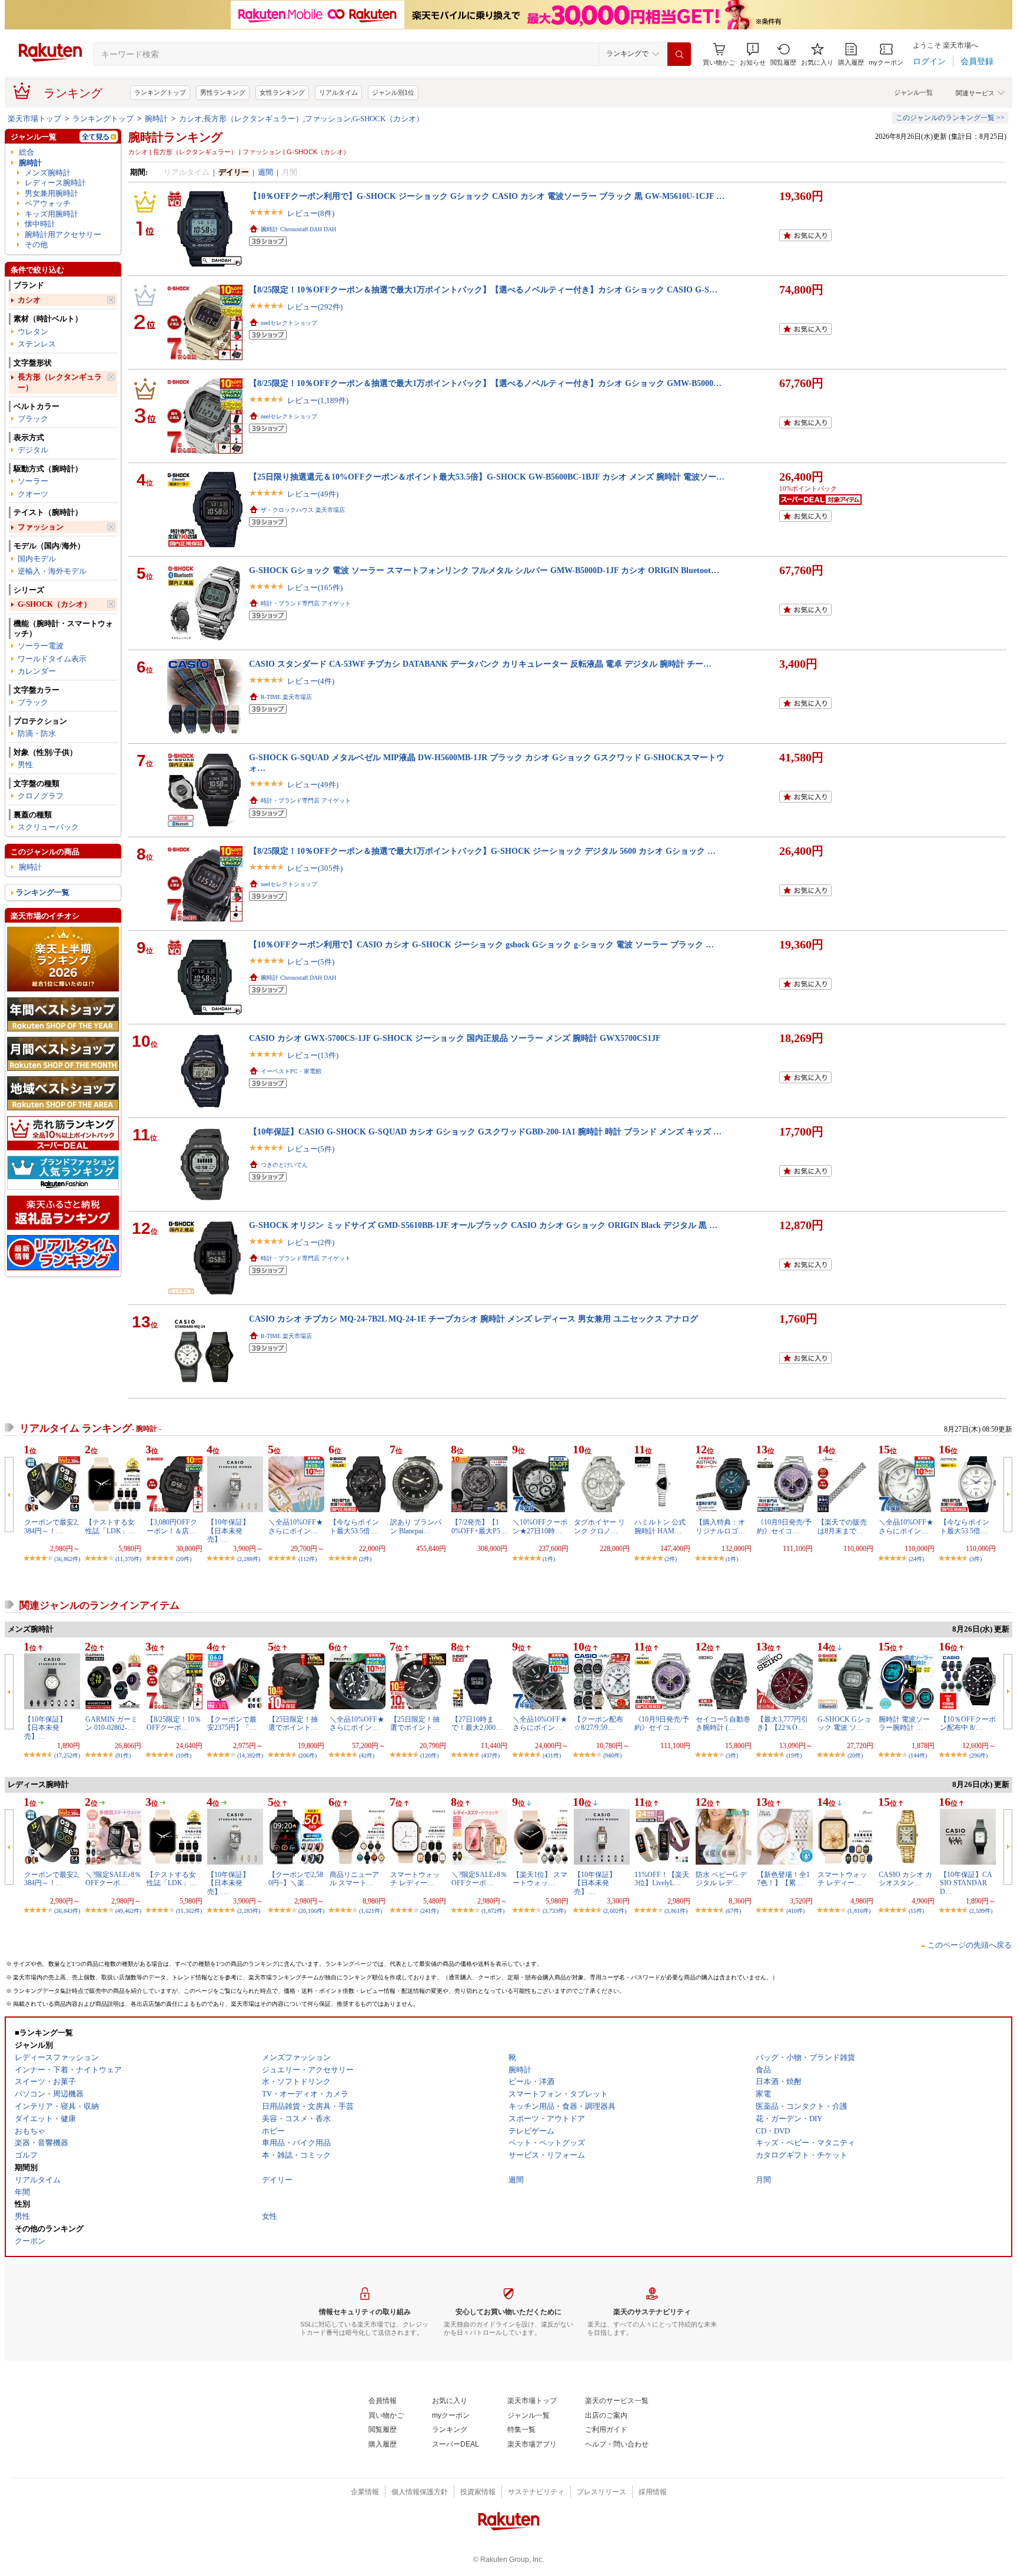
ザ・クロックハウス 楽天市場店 (303, 510)
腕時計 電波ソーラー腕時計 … (904, 1723)
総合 (26, 152)
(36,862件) (67, 1559)
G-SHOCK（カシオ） (54, 604)
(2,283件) (249, 1911)
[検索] (679, 54)
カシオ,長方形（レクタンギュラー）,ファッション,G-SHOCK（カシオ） (301, 119)
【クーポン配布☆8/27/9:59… (599, 1723)
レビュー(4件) (311, 681)
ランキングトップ (160, 92)
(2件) (365, 1559)
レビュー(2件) (311, 1242)
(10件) (184, 1755)
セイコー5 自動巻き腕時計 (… (723, 1723)
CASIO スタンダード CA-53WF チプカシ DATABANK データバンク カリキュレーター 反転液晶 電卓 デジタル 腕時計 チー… (480, 664)
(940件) (612, 1755)
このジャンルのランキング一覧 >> (950, 118)
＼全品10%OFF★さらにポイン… (296, 1526)
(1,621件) (370, 1911)
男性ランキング (223, 92)
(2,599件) (981, 1911)
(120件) (429, 1755)
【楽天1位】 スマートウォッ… (540, 1879)
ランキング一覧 (43, 892)
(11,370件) (128, 1559)
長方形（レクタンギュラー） (60, 382)
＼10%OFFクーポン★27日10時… (540, 1526)
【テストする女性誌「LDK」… (110, 1526)
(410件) (795, 1911)
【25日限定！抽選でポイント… (293, 1723)
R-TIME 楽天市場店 (286, 697)
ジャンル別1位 (393, 92)
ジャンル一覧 (913, 92)
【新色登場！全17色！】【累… (783, 1879)
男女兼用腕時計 (51, 193)
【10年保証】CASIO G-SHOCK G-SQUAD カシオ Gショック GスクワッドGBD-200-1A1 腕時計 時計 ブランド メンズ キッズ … (485, 1131)
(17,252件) (67, 1755)
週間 (265, 172)
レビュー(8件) (311, 213)
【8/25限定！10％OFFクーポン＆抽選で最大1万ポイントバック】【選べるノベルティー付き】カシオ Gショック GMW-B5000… (485, 383)
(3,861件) (676, 1911)
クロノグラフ (41, 796)
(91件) (123, 1755)
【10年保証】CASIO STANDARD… (966, 1883)
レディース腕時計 (55, 183)
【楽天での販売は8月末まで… (842, 1526)
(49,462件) (128, 1911)
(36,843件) (67, 1911)
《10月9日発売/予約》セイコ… (784, 1526)
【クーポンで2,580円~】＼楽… (296, 1879)
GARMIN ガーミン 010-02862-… (112, 1723)
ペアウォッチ (48, 203)
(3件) (976, 1559)
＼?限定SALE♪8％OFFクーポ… (113, 1879)
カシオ (29, 300)
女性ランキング (282, 92)
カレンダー (37, 671)
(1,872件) (493, 1911)
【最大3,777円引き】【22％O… (782, 1723)
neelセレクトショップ (289, 323)
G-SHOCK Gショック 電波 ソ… (844, 1723)
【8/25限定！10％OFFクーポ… (174, 1723)
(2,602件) (615, 1911)
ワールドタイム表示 (52, 659)
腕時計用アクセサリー (63, 234)
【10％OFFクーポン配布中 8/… (968, 1723)
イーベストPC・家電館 (291, 1071)
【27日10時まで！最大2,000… (477, 1723)
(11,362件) (189, 1911)
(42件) (367, 1755)
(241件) (429, 1911)
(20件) (184, 1559)
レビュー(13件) (313, 1055)
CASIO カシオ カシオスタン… (905, 1879)
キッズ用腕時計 (51, 214)
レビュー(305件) (315, 868)
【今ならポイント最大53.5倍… (354, 1526)
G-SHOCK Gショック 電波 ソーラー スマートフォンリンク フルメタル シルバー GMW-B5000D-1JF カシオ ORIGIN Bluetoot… (484, 570)
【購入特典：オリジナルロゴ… (720, 1526)
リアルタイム (338, 92)
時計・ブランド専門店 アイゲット (306, 603)
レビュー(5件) (311, 962)
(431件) (552, 1755)
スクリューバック (48, 827)
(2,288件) (249, 1559)
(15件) (916, 1911)
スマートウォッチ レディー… (415, 1879)
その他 (36, 244)
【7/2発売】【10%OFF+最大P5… (479, 1526)
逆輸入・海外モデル (52, 571)
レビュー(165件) (315, 588)
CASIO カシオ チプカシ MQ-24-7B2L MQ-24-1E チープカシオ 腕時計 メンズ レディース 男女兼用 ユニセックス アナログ (473, 1319)
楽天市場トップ (34, 119)
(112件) (308, 1559)
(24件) (916, 1559)
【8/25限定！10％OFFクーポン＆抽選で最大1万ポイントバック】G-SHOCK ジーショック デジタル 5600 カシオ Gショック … (482, 851)
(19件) (794, 1755)
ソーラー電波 (41, 646)
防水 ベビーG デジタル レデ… (721, 1879)
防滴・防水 (37, 733)
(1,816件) (859, 1911)
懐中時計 (40, 224)
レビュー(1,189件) (318, 400)
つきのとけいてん (284, 1165)
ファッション (41, 527)
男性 (25, 765)
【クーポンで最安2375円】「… (232, 1723)
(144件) (918, 1755)
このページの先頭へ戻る (970, 1945)
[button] (753, 54)
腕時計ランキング (175, 137)
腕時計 (156, 119)
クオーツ (33, 494)
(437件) (491, 1755)
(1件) (549, 1559)
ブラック (33, 419)
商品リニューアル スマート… (354, 1879)
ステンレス (37, 344)
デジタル (33, 450)
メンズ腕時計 (48, 173)
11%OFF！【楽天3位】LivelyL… (662, 1879)
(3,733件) (554, 1911)
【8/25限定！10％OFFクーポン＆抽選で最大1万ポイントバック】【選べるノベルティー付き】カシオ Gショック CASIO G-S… (483, 289)
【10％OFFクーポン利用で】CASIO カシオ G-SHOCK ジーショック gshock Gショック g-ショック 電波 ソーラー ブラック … (481, 944)
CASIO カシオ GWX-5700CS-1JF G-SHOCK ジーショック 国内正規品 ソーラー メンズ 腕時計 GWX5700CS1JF (455, 1038)
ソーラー (33, 481)
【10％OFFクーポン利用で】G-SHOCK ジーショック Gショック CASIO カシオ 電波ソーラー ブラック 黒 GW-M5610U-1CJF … (487, 196)
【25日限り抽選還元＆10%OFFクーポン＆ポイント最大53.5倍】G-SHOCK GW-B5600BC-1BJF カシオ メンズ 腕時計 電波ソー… (487, 477)
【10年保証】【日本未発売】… (228, 1531)
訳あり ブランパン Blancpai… (416, 1526)
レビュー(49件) (313, 494)
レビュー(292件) (315, 307)
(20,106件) (311, 1911)
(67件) (733, 1911)
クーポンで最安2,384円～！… (51, 1526)
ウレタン (33, 332)
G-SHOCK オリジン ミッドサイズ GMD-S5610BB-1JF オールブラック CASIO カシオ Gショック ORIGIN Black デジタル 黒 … (483, 1225)
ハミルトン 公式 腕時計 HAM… (660, 1526)
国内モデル (37, 559)
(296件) (978, 1755)
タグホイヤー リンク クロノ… (599, 1526)
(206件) (308, 1755)
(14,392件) (250, 1755)
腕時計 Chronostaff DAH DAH (298, 229)
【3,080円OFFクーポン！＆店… (172, 1526)
